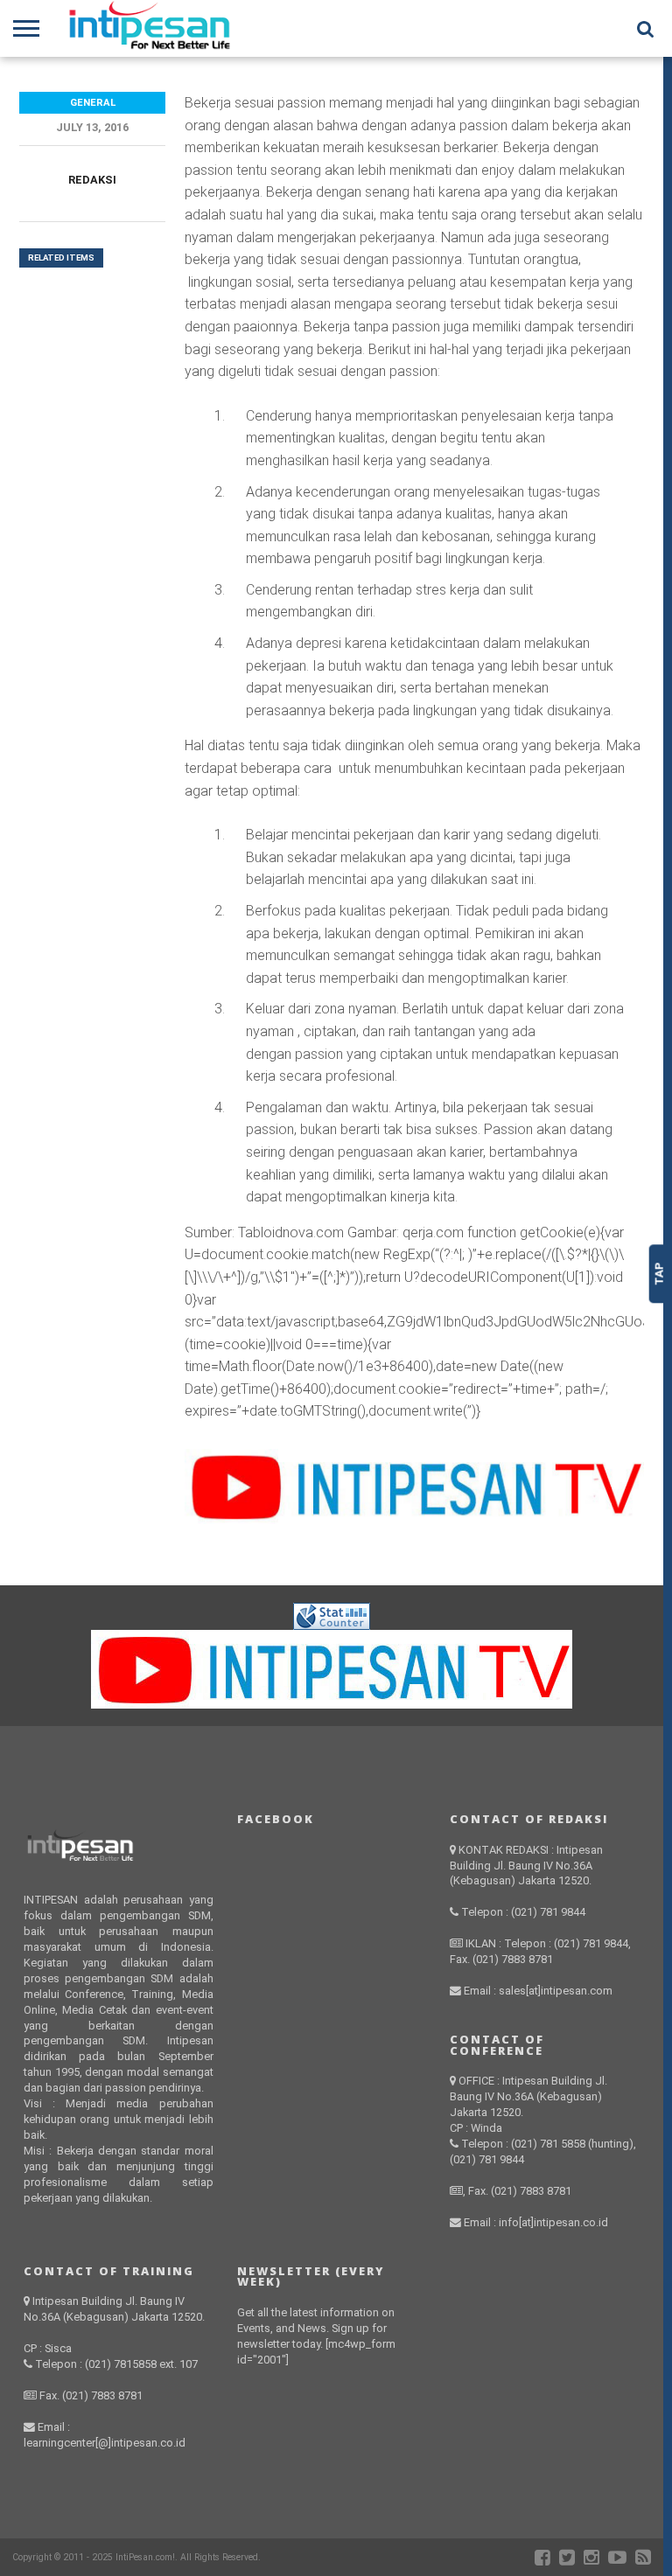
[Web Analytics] (332, 1625)
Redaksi (92, 180)
